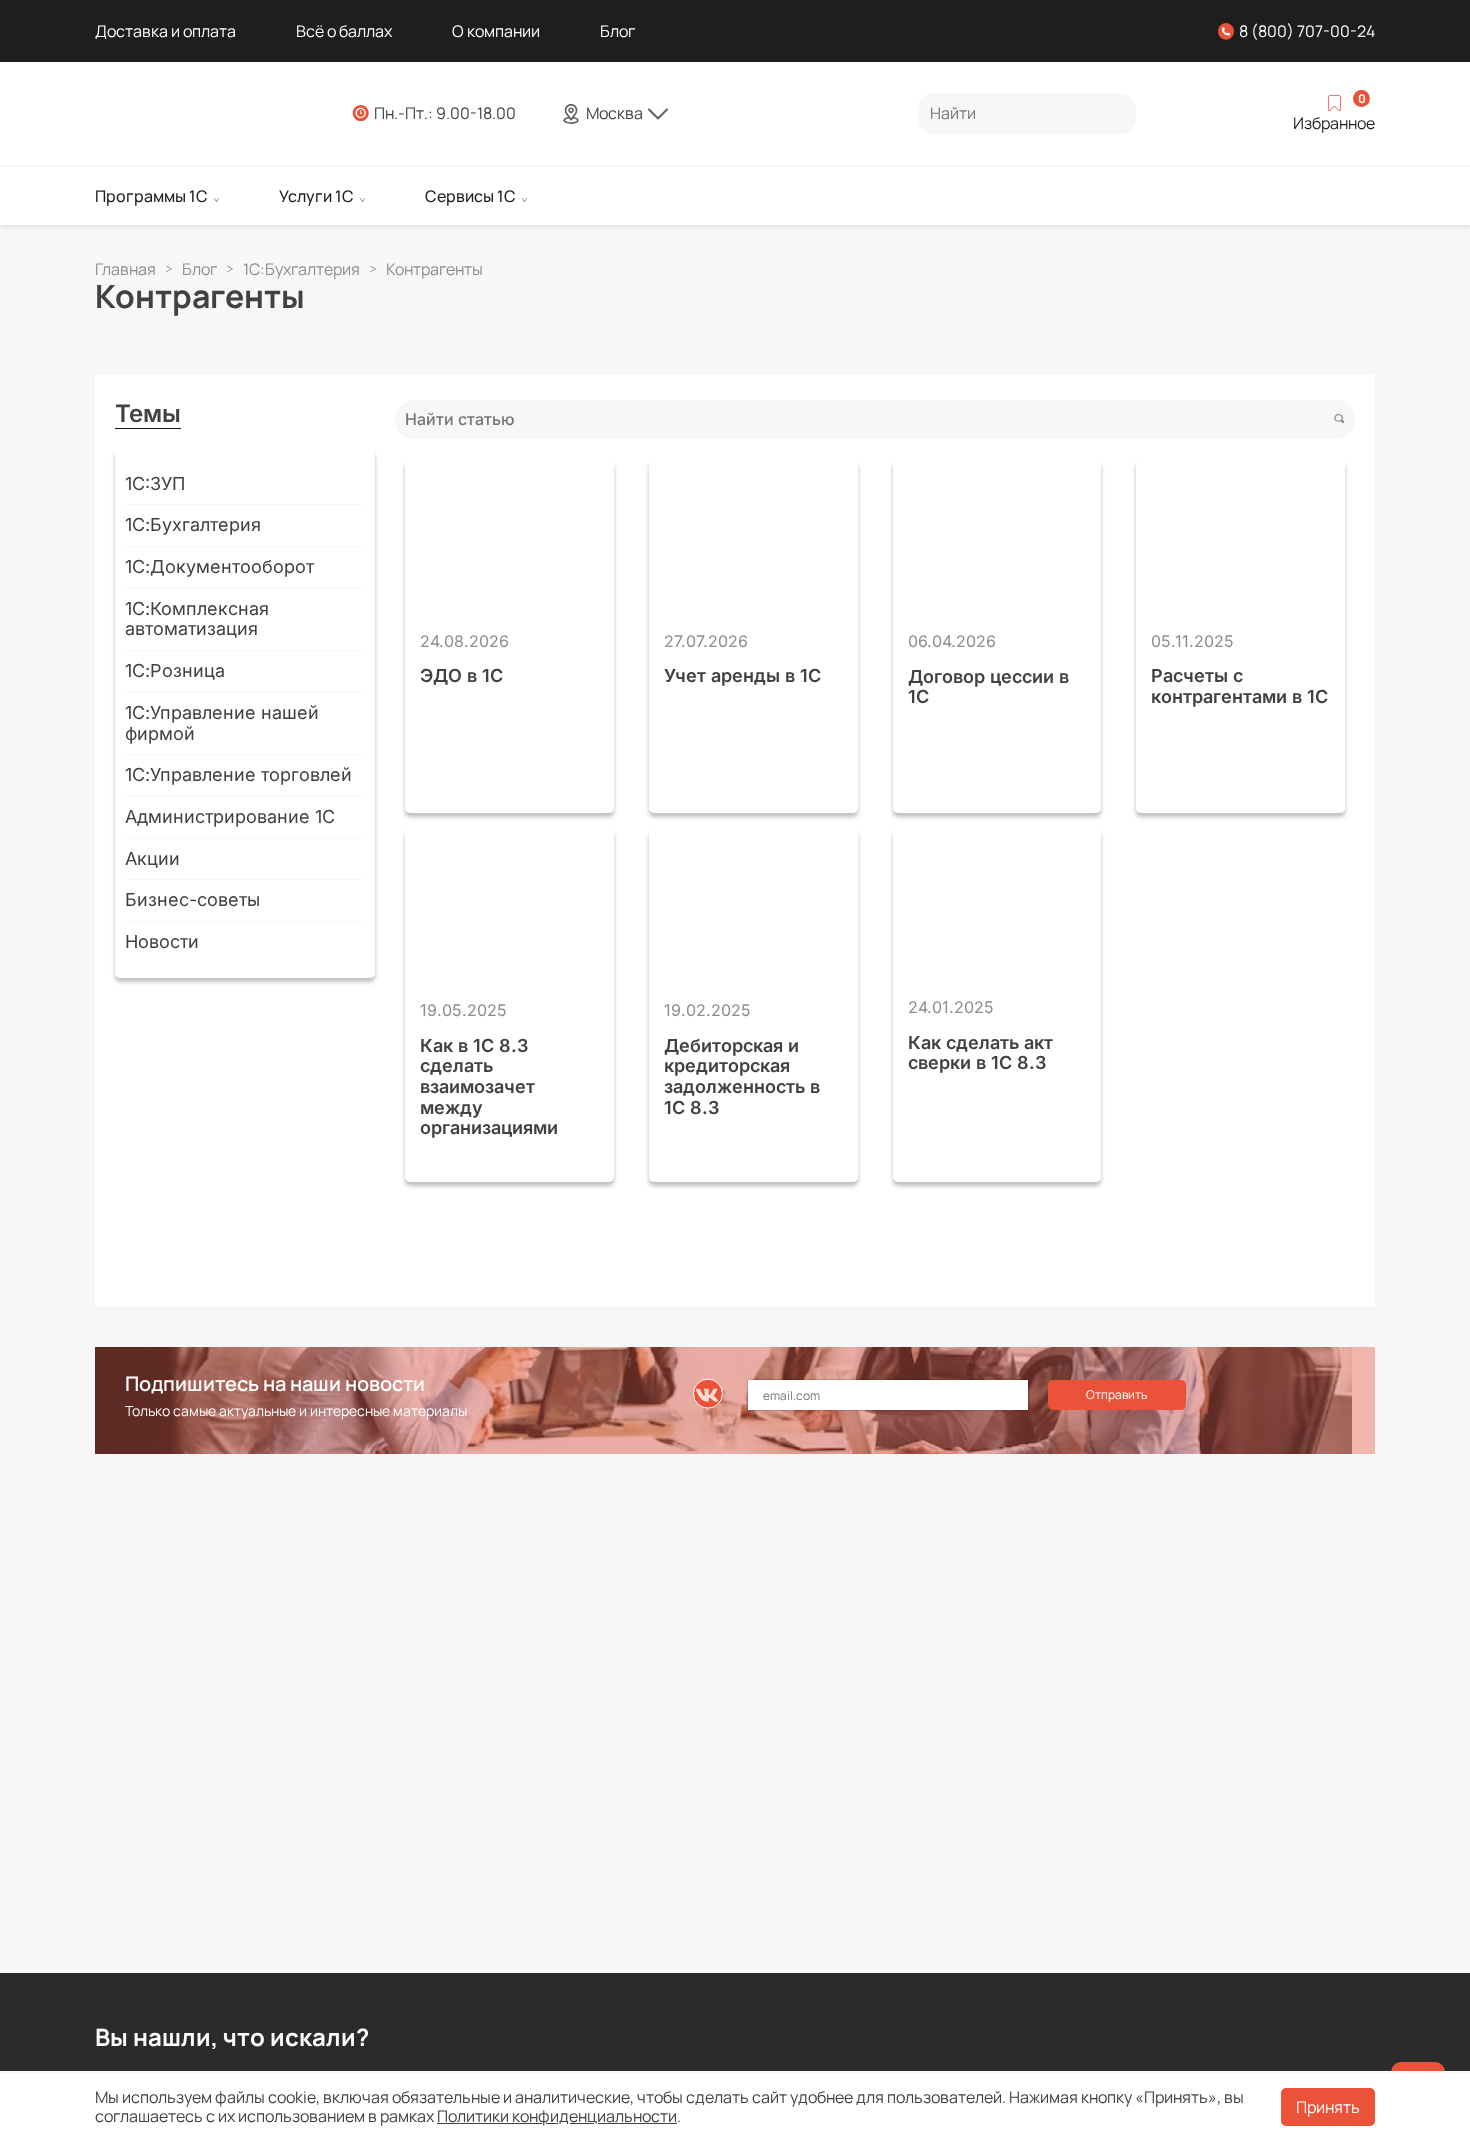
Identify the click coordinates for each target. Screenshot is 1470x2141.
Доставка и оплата (165, 31)
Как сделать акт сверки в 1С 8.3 (980, 1053)
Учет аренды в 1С (742, 676)
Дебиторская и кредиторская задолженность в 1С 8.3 (742, 1077)
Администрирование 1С (230, 816)
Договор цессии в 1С (988, 687)
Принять (1328, 2107)
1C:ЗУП (155, 483)
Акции (152, 858)
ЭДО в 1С (461, 676)
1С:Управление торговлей (238, 774)
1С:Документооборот (219, 566)
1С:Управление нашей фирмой (222, 723)
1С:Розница (175, 670)
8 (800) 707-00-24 (1307, 31)
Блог (617, 31)
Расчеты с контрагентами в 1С (1239, 686)
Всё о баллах (344, 31)
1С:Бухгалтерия (193, 524)
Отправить (1116, 1394)
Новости (162, 941)
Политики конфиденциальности (557, 2116)
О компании (496, 31)
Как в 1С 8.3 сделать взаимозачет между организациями (489, 1087)
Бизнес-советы (192, 899)
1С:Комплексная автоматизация (197, 619)
